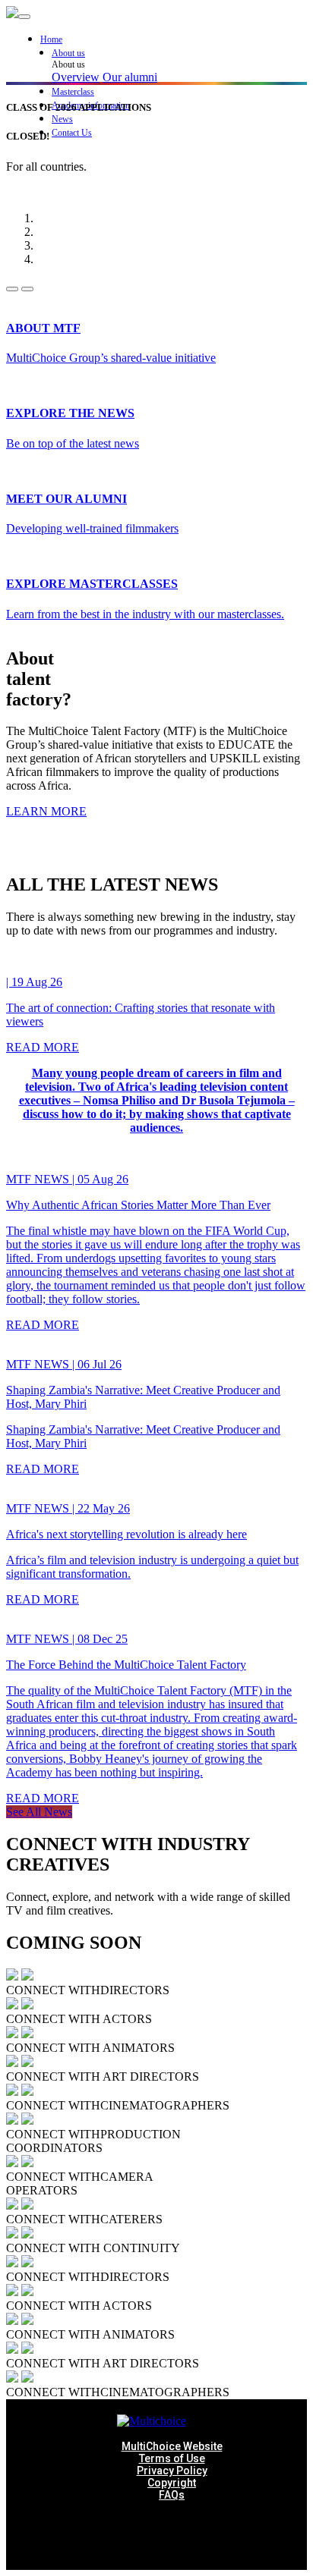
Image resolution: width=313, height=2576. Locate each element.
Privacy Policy (172, 2471)
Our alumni (130, 77)
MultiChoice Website (172, 2446)
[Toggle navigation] (24, 17)
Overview (76, 77)
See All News (39, 1812)
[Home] (12, 14)
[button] (179, 53)
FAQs (172, 2495)
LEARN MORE (46, 811)
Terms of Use (172, 2458)
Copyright (172, 2483)
